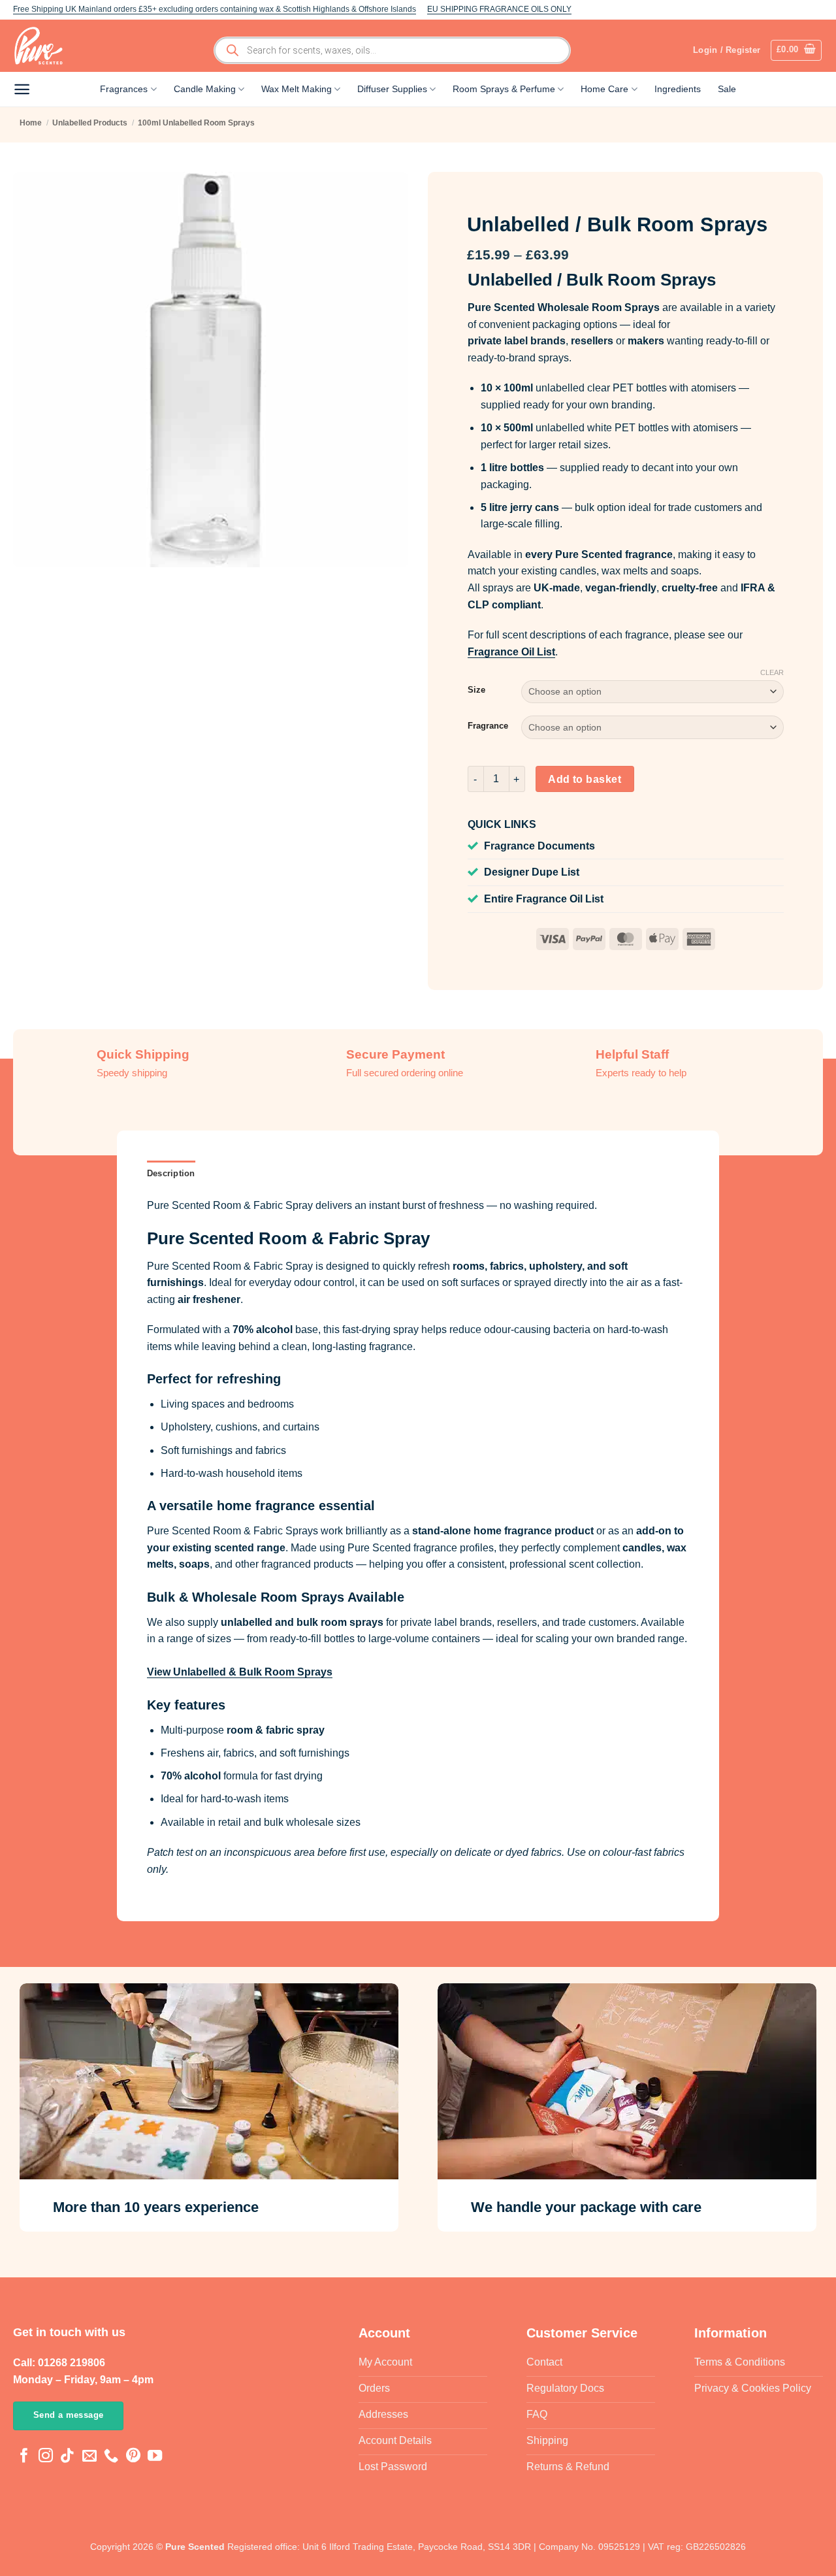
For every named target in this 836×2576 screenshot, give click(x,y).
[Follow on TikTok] (67, 2457)
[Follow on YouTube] (155, 2457)
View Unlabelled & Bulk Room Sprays (240, 1672)
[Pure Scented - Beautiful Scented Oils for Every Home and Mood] (42, 46)
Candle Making (205, 89)
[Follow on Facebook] (24, 2457)
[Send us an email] (89, 2457)
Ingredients (678, 89)
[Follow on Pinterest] (133, 2457)
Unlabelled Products (90, 123)
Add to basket (585, 779)
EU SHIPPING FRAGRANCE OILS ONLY (499, 9)
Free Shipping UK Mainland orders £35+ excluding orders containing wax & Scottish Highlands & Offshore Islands (215, 9)
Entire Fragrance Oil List (544, 899)
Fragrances (124, 89)
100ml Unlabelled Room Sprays (196, 123)
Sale (727, 89)
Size (476, 690)
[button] (796, 50)
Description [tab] (171, 1173)
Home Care (604, 89)
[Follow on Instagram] (46, 2457)
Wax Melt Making (297, 89)
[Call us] (111, 2457)
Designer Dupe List (532, 872)
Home (31, 123)
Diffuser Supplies (392, 89)
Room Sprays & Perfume (504, 89)
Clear (772, 672)
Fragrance (488, 726)
